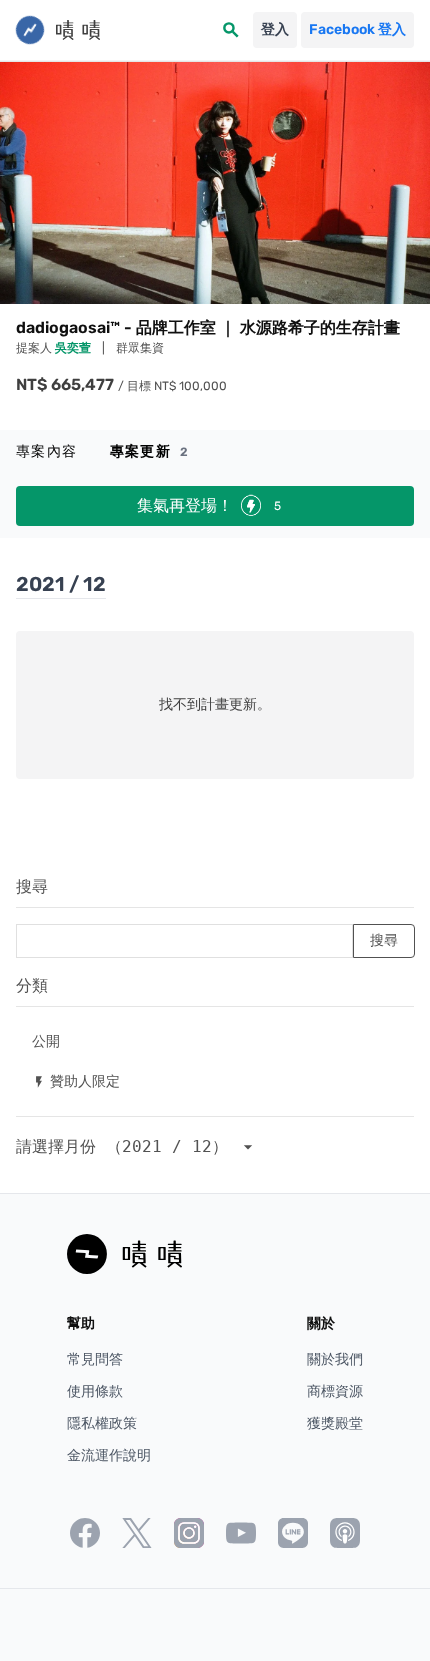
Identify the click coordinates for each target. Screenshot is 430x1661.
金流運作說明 (109, 1455)
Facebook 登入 (357, 29)
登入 (275, 29)
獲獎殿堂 (335, 1423)
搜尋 (32, 886)
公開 (46, 1040)
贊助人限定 (76, 1080)
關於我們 (335, 1359)
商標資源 (335, 1391)
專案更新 (149, 451)
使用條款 (95, 1391)
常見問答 (95, 1359)
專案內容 (47, 451)
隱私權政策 (102, 1423)
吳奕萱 (74, 348)
